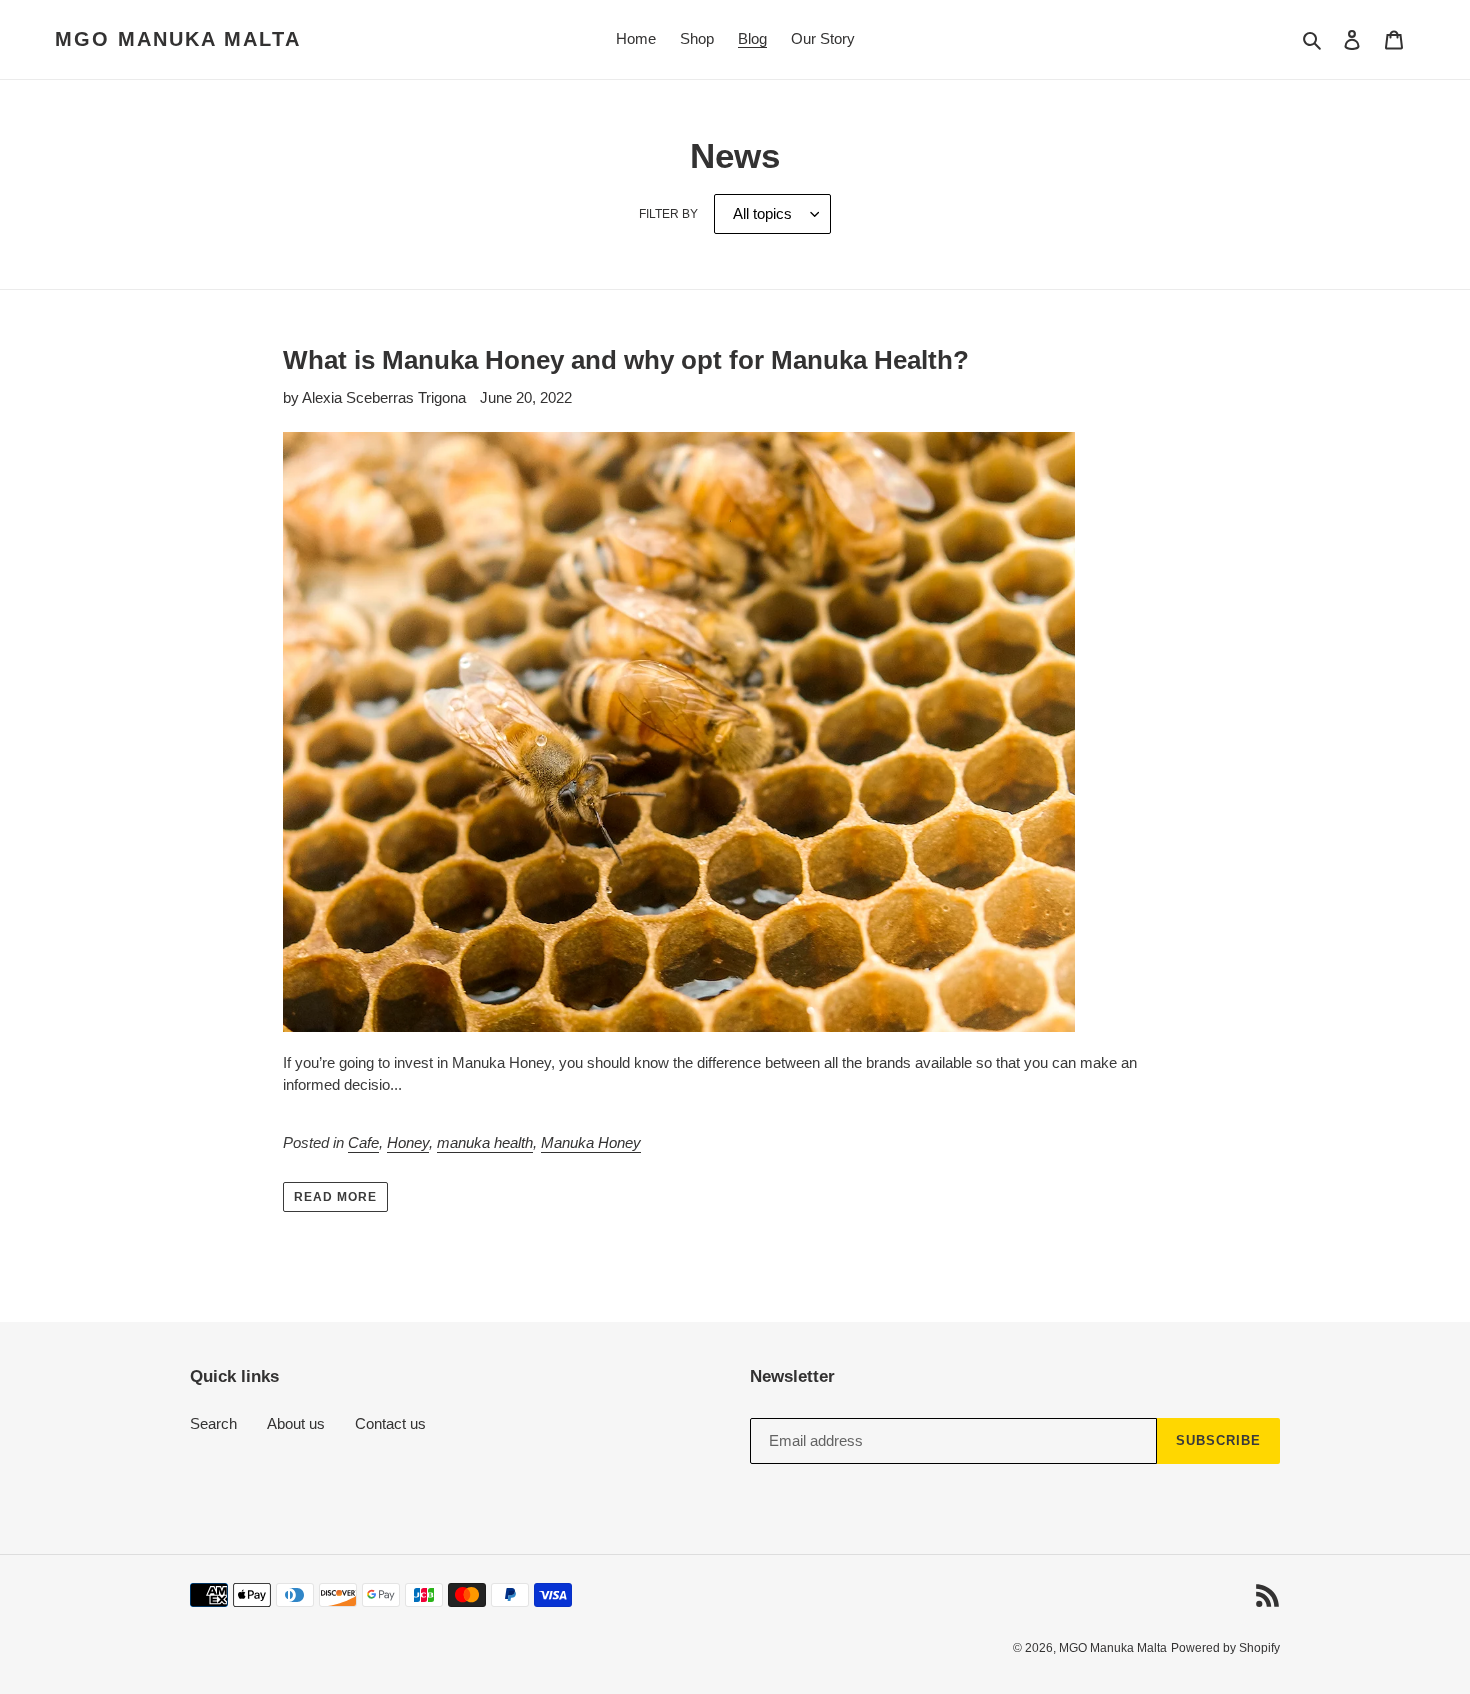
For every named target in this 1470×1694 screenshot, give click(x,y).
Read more (335, 1197)
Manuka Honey (591, 1142)
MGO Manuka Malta (178, 39)
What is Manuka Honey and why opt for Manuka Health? (626, 360)
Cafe (363, 1142)
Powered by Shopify (1225, 1648)
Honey (408, 1142)
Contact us (390, 1423)
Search (213, 1423)
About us (296, 1423)
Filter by (668, 214)
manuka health (485, 1142)
